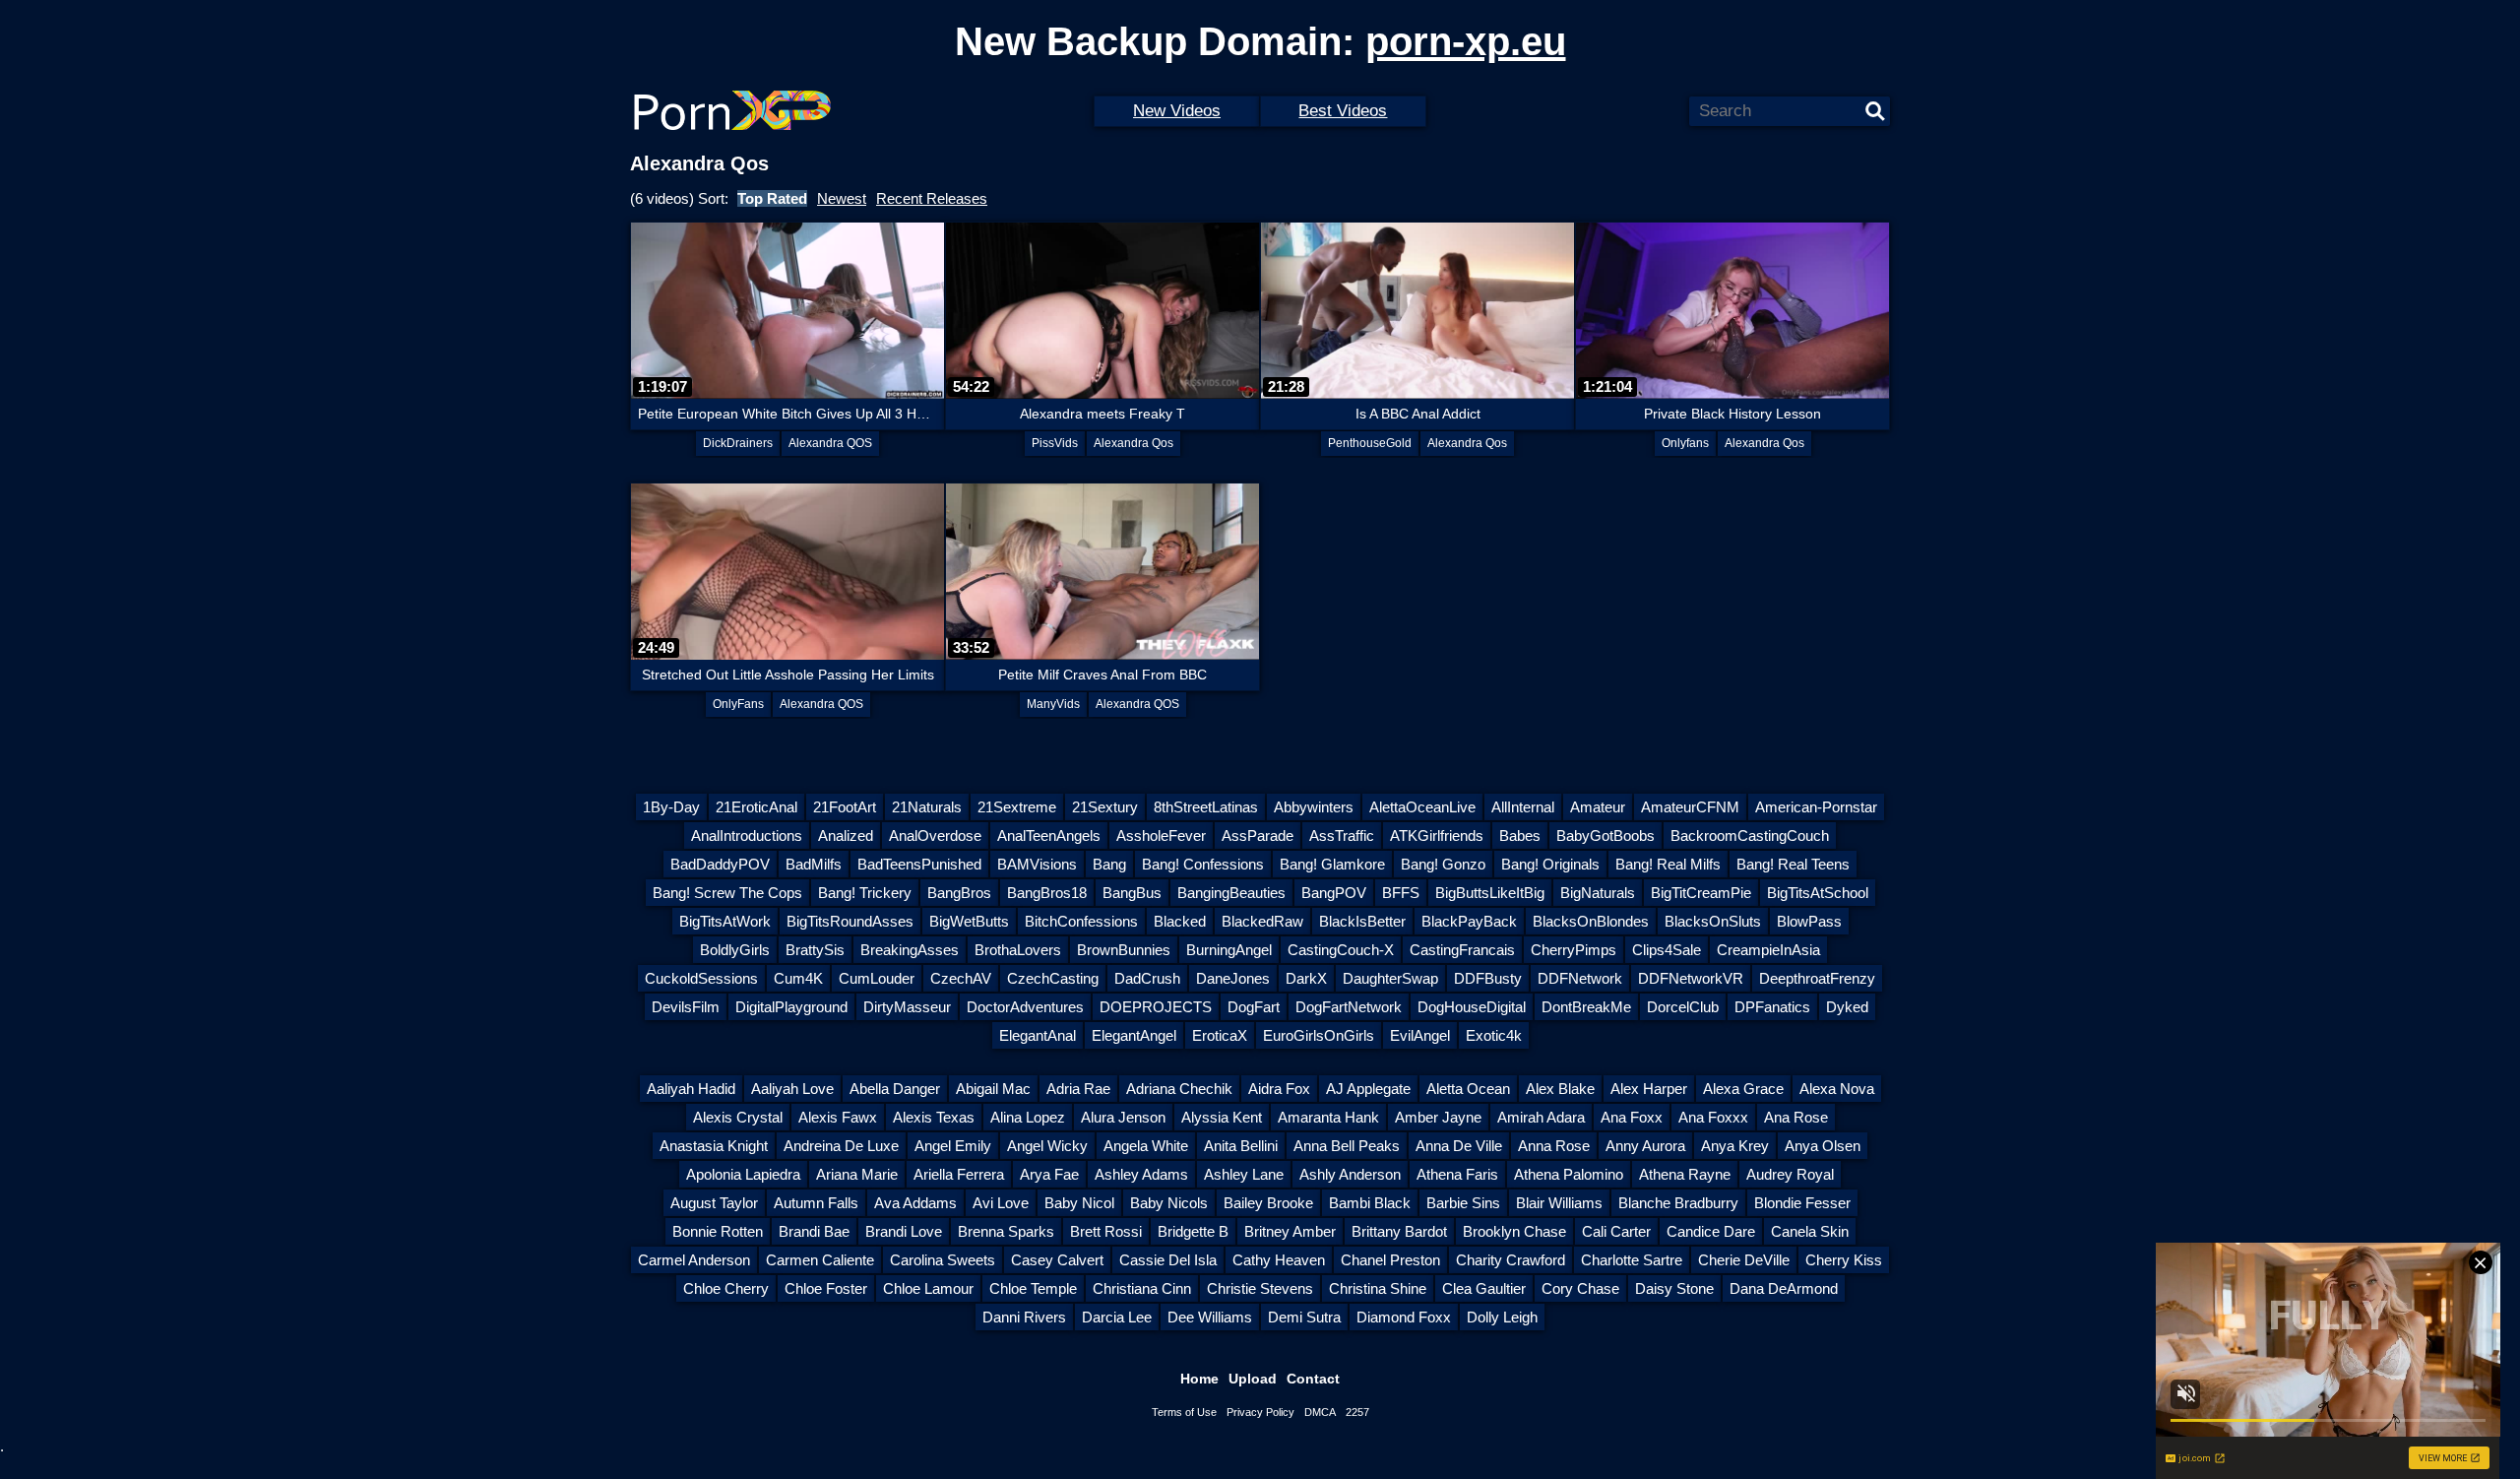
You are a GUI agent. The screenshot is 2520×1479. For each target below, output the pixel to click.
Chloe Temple (1033, 1288)
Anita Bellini (1241, 1146)
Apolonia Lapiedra (743, 1174)
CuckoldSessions (701, 978)
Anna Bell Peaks (1347, 1146)
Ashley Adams (1141, 1174)
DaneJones (1233, 978)
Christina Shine (1378, 1288)
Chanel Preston (1390, 1260)
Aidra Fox (1279, 1089)
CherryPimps (1574, 950)
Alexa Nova (1837, 1089)
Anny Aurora (1645, 1146)
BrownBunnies (1124, 950)
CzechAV (961, 978)
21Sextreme (1017, 807)
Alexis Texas (934, 1117)
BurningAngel (1229, 950)
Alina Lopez (1028, 1117)
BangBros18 (1047, 893)
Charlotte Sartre (1632, 1260)
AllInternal (1523, 807)
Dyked (1847, 1007)
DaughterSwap (1390, 978)
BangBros (959, 893)
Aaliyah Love (792, 1089)
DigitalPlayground (791, 1007)
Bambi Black (1370, 1203)
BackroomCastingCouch (1750, 836)
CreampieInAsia (1768, 950)
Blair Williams (1559, 1203)
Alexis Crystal (738, 1117)
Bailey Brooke (1268, 1203)
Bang (1109, 864)
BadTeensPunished (919, 864)
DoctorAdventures (1025, 1007)
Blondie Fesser (1802, 1203)
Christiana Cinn (1142, 1288)
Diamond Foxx (1404, 1317)
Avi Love (1001, 1203)
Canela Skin (1810, 1231)
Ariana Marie (857, 1174)
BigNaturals (1598, 893)
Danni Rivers (1024, 1317)
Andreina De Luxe (841, 1146)
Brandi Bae (814, 1231)
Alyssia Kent (1222, 1117)
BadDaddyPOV (720, 864)
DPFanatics (1772, 1007)
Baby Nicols (1169, 1203)
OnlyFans (738, 704)
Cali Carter (1616, 1231)
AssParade (1258, 836)
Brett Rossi (1106, 1231)
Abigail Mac (993, 1089)
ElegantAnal (1038, 1035)
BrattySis (815, 950)
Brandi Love (904, 1231)
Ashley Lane (1244, 1174)
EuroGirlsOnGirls (1319, 1035)
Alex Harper (1649, 1089)
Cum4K (798, 978)
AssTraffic (1342, 836)
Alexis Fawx (838, 1117)
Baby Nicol (1079, 1203)
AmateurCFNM (1690, 807)
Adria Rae (1078, 1089)
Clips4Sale (1667, 950)
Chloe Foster (826, 1288)
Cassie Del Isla (1168, 1260)
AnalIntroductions (747, 836)
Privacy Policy (1260, 1412)
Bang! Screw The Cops (727, 893)
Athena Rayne (1685, 1174)
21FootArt (845, 807)
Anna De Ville (1459, 1146)
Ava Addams (915, 1203)
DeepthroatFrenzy (1817, 978)
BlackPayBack (1469, 921)
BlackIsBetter (1362, 921)
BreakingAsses (910, 950)
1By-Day (671, 807)
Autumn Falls (816, 1203)
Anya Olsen (1823, 1146)
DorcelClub (1683, 1007)
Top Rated (772, 198)
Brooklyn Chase (1514, 1231)
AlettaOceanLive (1422, 807)
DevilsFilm (686, 1007)
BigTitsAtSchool (1818, 893)
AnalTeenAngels (1049, 836)
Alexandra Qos (1134, 443)
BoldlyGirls (735, 950)
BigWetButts (969, 921)
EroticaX (1220, 1035)
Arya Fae (1049, 1174)
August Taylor (714, 1203)
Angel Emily (953, 1146)
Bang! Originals (1550, 864)
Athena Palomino (1569, 1174)
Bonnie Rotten (718, 1231)
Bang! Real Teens (1793, 864)
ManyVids (1053, 704)
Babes (1520, 836)
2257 (1357, 1412)
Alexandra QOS (830, 443)
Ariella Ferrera (959, 1174)
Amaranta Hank (1328, 1117)
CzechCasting (1053, 978)
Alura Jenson (1123, 1117)
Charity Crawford (1511, 1260)
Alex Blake (1560, 1089)
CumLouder (877, 978)
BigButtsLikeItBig (1490, 893)
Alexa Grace (1743, 1089)
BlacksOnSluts (1713, 921)
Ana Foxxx (1713, 1117)
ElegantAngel (1134, 1035)
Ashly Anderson (1350, 1174)
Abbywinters (1314, 807)
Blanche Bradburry (1678, 1203)
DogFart (1254, 1007)
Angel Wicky (1047, 1146)
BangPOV (1334, 893)
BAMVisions (1037, 864)
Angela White (1146, 1146)
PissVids (1055, 443)
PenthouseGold (1370, 443)
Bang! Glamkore (1332, 864)
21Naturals (927, 807)
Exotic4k (1494, 1035)
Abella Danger (895, 1089)
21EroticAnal (756, 807)
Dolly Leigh (1502, 1317)
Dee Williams (1210, 1317)
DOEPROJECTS (1156, 1007)
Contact (1313, 1379)
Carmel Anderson (694, 1260)
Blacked (1180, 921)
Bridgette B (1193, 1231)
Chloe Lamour (928, 1288)
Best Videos (1343, 111)
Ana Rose (1796, 1117)
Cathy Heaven (1279, 1260)
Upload (1253, 1379)
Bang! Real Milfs (1668, 864)
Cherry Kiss (1844, 1260)
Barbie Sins (1463, 1203)
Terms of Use (1184, 1412)
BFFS (1401, 893)
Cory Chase (1580, 1288)
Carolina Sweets (943, 1260)
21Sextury (1105, 807)
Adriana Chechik (1179, 1089)
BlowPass (1809, 921)
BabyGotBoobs (1606, 836)
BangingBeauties (1231, 893)
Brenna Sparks (1006, 1231)
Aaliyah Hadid (691, 1089)
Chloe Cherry (726, 1288)
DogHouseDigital (1472, 1007)
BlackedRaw (1262, 921)
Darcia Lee (1117, 1317)
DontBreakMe (1586, 1007)
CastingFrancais (1462, 950)
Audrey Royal (1790, 1174)
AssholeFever (1161, 836)
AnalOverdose (935, 836)
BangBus (1132, 893)
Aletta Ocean (1468, 1089)
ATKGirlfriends (1437, 836)
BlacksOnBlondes (1591, 921)
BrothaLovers (1018, 950)
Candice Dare (1711, 1231)
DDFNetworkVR (1691, 978)
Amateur (1598, 807)
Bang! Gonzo (1443, 864)
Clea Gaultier (1484, 1288)
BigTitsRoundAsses (850, 921)
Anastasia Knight (714, 1146)
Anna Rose (1554, 1146)
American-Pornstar (1816, 807)
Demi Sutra (1304, 1317)
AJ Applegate (1368, 1089)
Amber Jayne (1438, 1117)
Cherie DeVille (1744, 1260)
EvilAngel (1420, 1035)
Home (1199, 1379)
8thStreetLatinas (1206, 807)
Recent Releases (932, 198)
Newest (842, 198)
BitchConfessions (1081, 921)
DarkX (1306, 978)
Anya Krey (1735, 1146)
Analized (846, 836)
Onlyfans (1685, 443)
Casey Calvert (1057, 1260)
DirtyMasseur (907, 1007)
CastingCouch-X (1341, 950)
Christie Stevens (1260, 1288)
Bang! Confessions (1203, 864)
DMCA (1320, 1412)
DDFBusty (1488, 978)
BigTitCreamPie (1701, 893)
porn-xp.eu (1466, 41)
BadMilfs (814, 864)
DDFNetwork (1580, 978)
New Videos (1177, 111)
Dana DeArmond (1784, 1288)
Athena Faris (1457, 1174)
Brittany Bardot (1399, 1231)
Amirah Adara (1541, 1117)
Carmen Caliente (820, 1260)
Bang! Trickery (865, 893)
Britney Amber (1290, 1231)
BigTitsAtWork (725, 921)
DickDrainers (738, 443)
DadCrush (1147, 978)
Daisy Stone (1674, 1288)
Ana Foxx (1632, 1117)
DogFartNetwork (1349, 1007)
